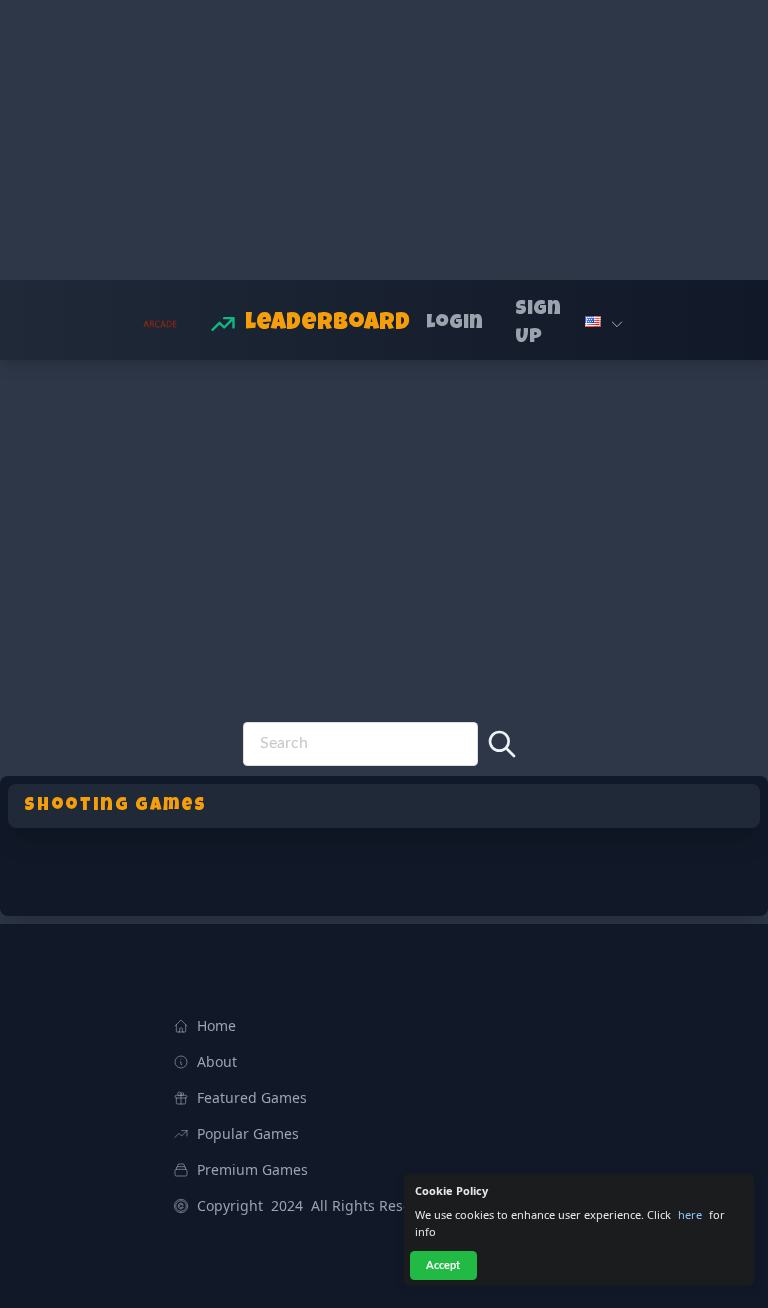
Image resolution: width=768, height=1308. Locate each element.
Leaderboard (327, 324)
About (217, 1061)
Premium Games (252, 1169)
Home (216, 1025)
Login (454, 324)
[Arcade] (156, 324)
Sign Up (538, 324)
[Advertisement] (384, 140)
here (690, 1214)
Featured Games (252, 1097)
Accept (443, 1265)
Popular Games (248, 1133)
